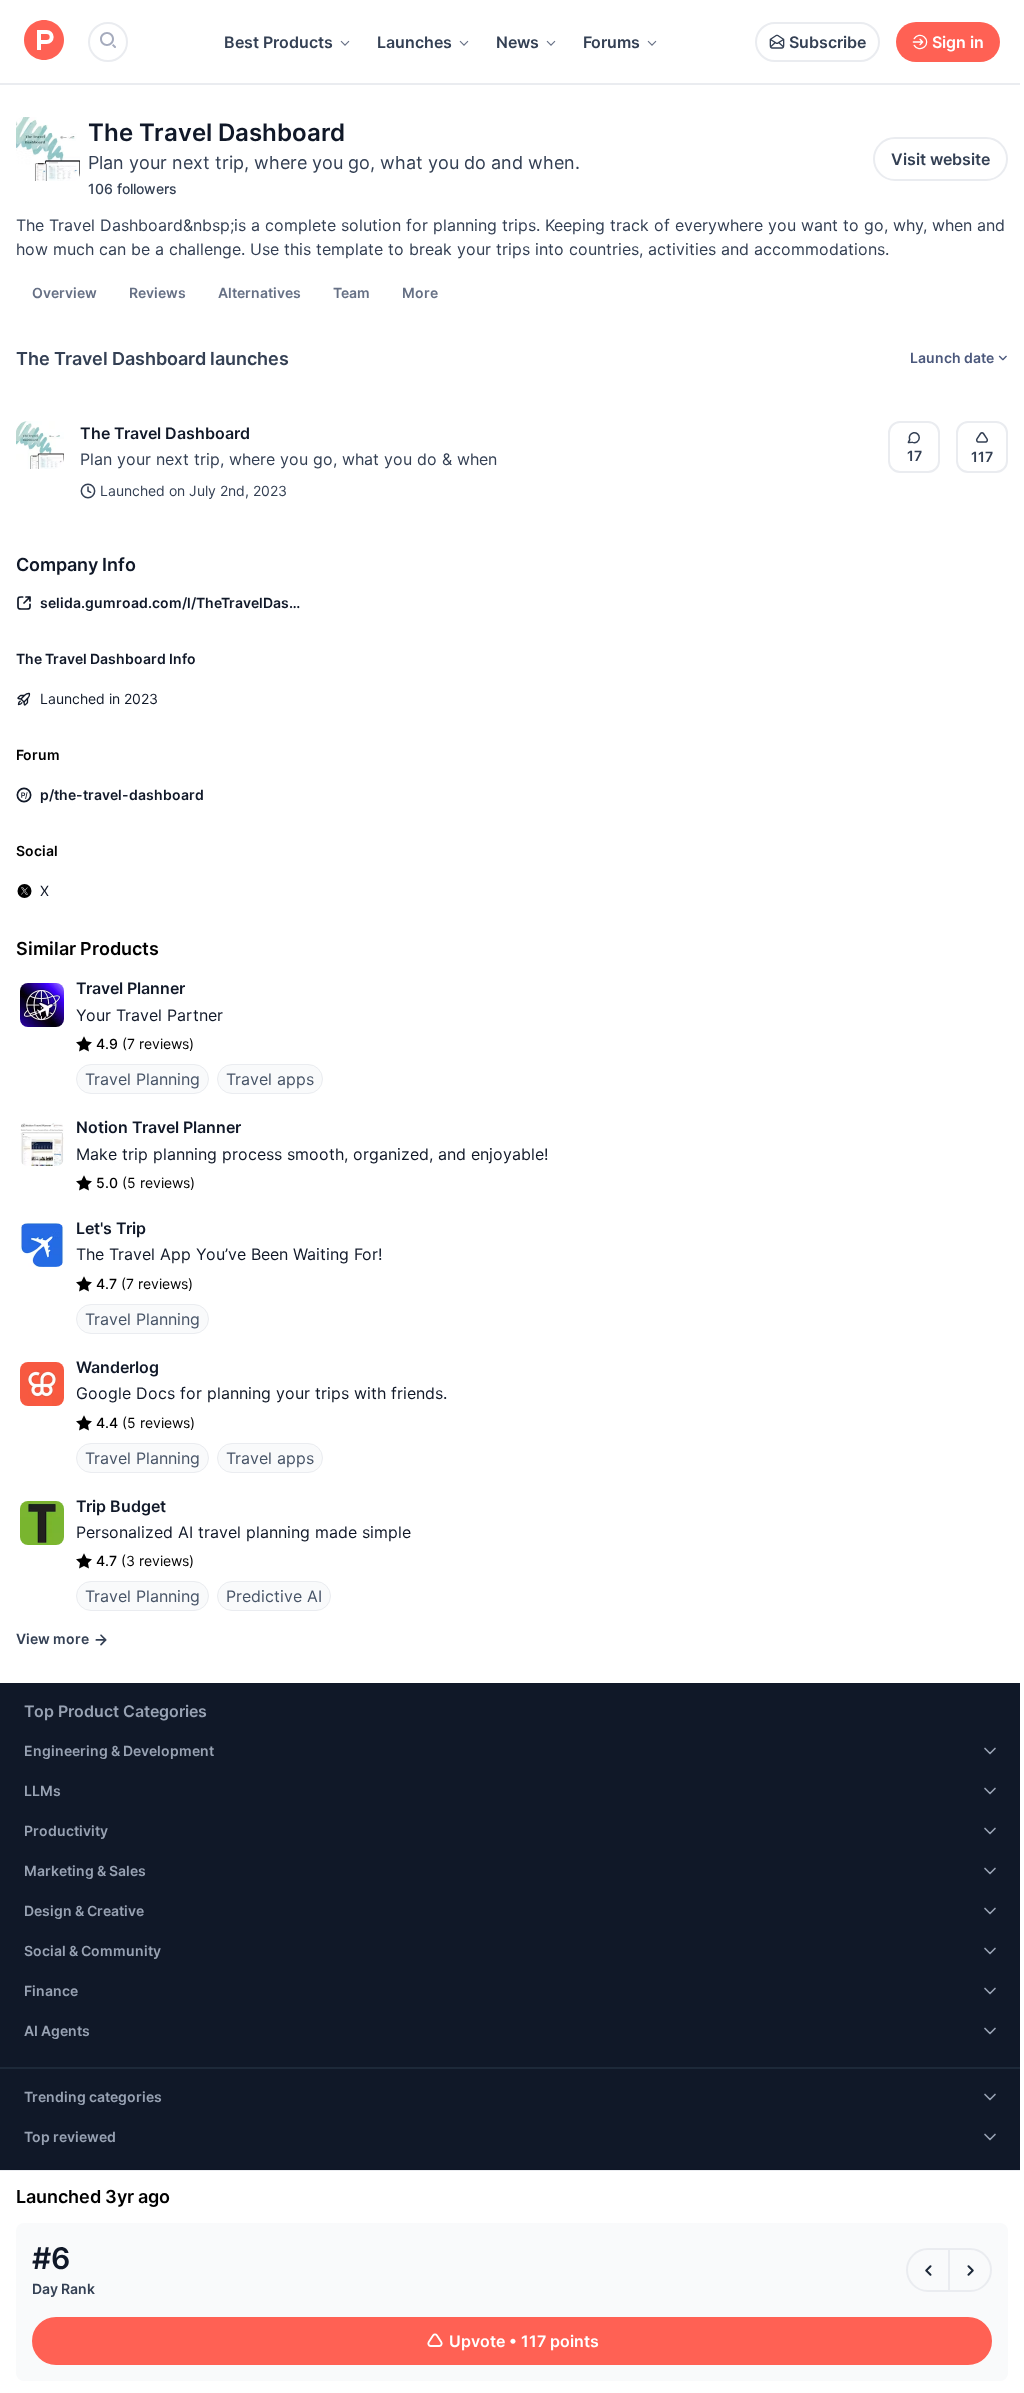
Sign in (958, 42)
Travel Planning (142, 1079)
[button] (420, 292)
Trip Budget (121, 1506)
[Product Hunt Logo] (44, 41)
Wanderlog (117, 1367)
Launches (414, 42)
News (517, 42)
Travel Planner (130, 988)
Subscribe (827, 42)
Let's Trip (111, 1228)
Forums (611, 42)
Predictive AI (274, 1596)
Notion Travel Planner (158, 1127)
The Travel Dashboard (165, 433)
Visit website (940, 159)
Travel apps (270, 1079)
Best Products (278, 42)
